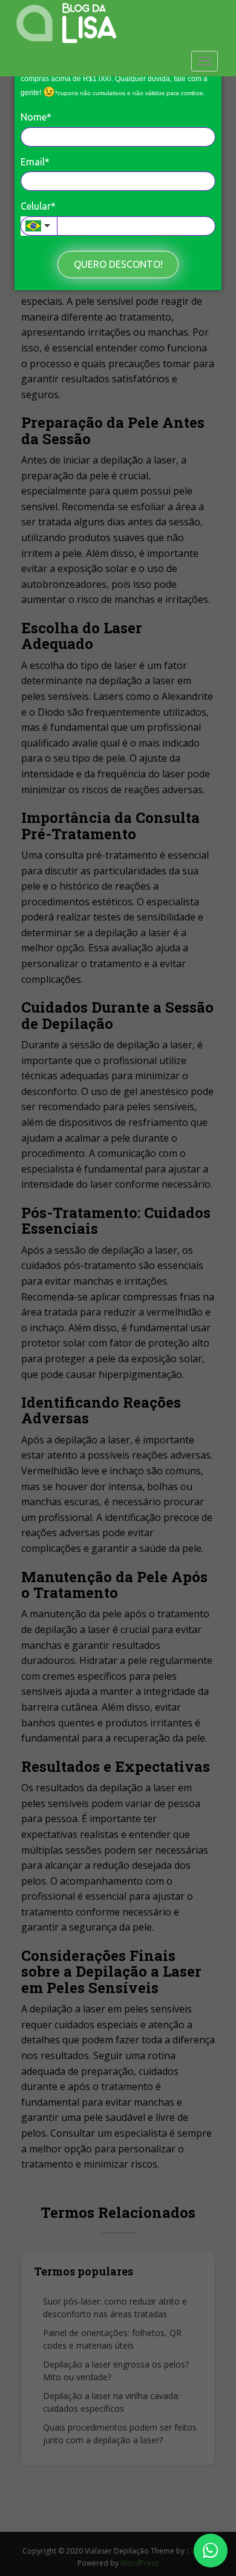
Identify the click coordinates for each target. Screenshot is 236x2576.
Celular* (38, 206)
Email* (35, 162)
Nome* (36, 117)
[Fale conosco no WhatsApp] (211, 2551)
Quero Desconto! (118, 264)
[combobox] (39, 226)
